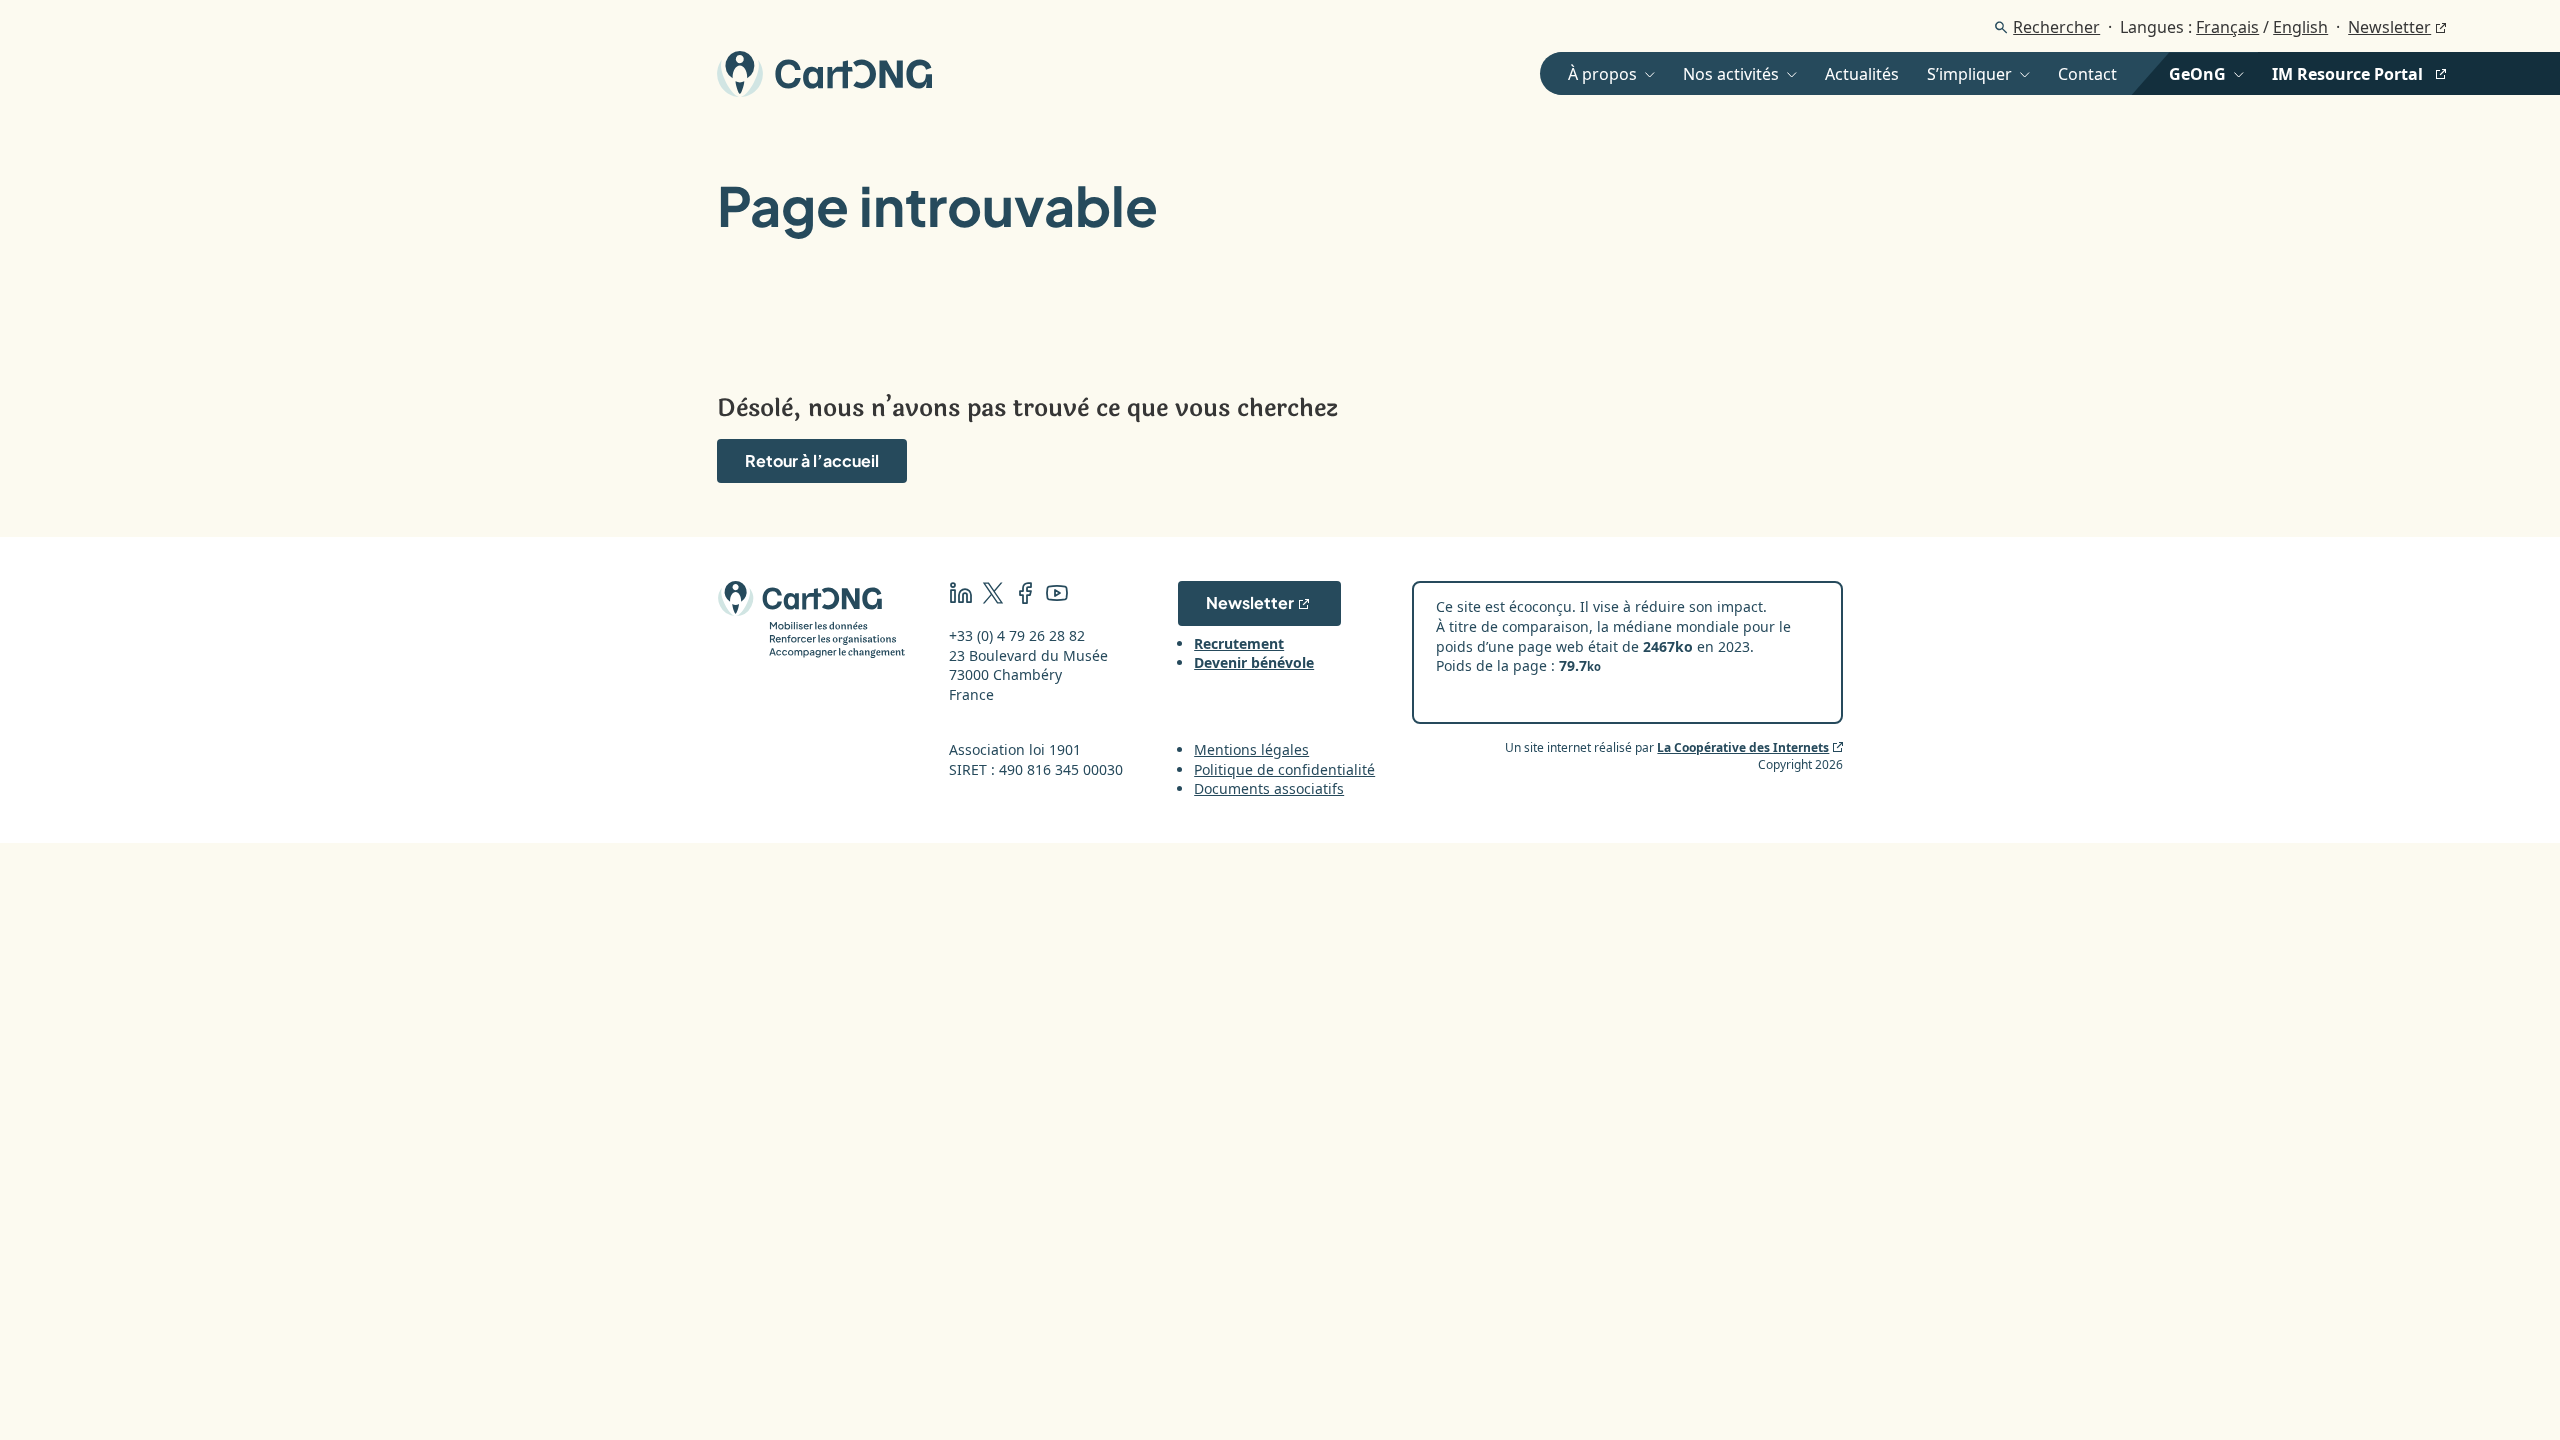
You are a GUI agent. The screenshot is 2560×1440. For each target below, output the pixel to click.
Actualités (1862, 74)
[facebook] (1025, 595)
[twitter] (993, 595)
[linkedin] (961, 595)
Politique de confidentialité (1284, 769)
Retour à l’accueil (812, 460)
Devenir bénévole (1254, 662)
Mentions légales (1251, 749)
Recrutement (1239, 643)
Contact (2087, 74)
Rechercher (2056, 27)
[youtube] (1057, 595)
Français (2227, 27)
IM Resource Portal (2347, 74)
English (2300, 27)
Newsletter (2389, 27)
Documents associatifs (1269, 788)
